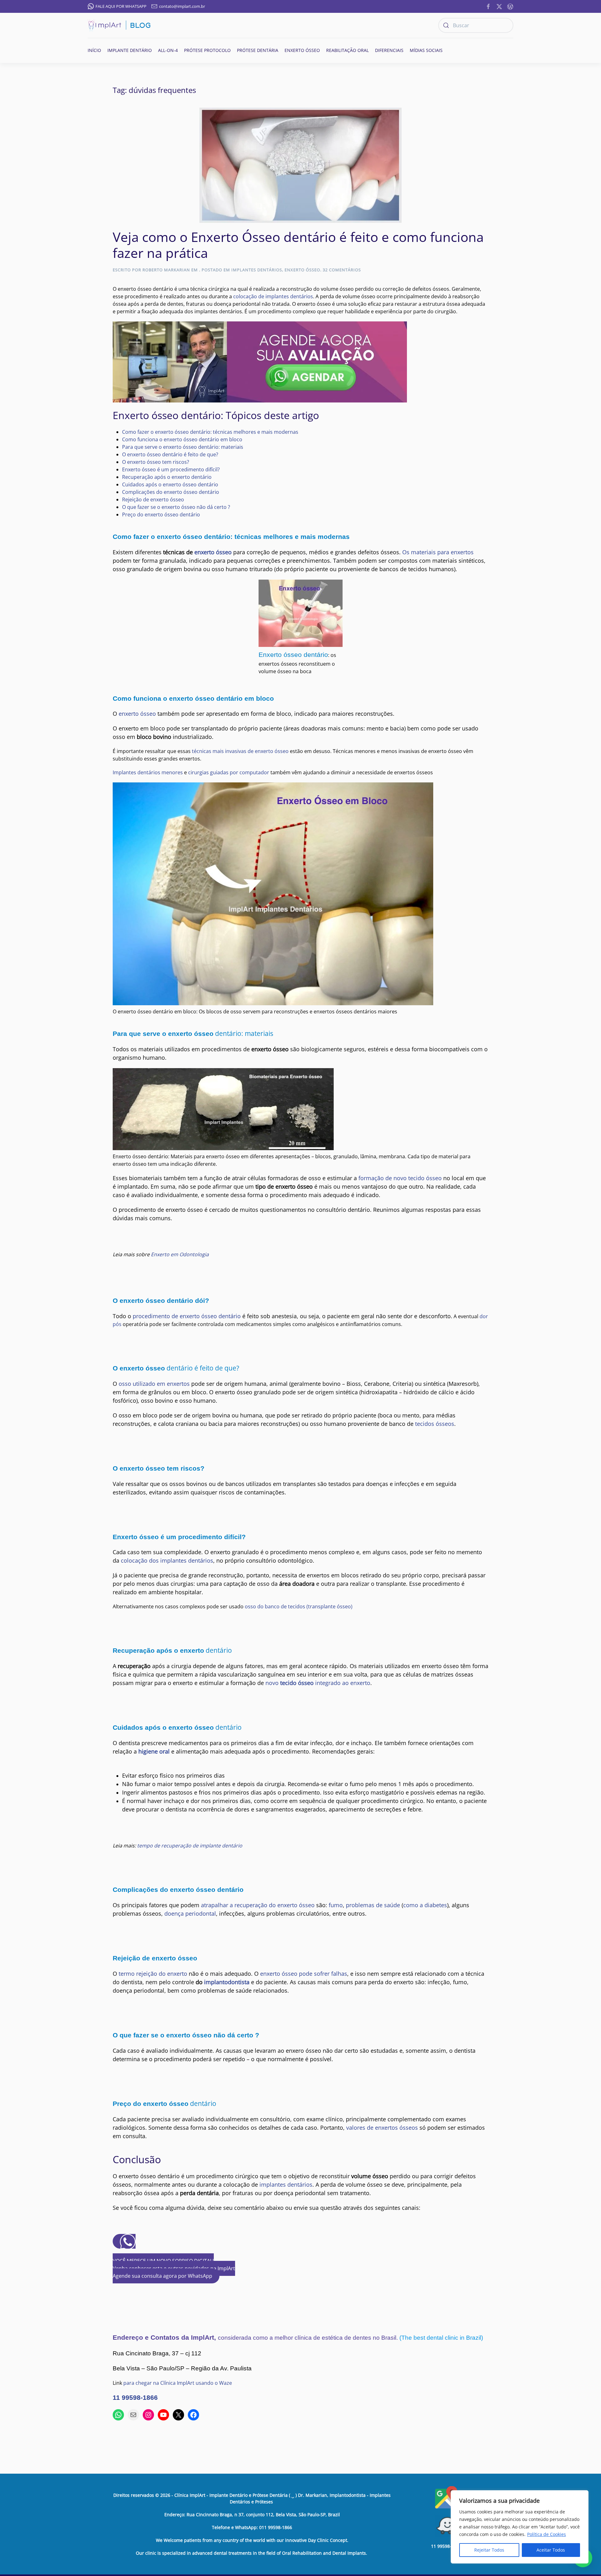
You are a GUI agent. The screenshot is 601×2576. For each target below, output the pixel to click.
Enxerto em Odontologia (180, 1254)
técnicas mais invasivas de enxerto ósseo (240, 751)
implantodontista (227, 1982)
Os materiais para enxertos (438, 552)
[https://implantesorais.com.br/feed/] (510, 6)
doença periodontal (190, 1913)
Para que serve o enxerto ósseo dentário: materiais (183, 447)
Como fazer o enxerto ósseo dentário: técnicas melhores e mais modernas (210, 432)
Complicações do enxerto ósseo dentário (171, 492)
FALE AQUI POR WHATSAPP (121, 6)
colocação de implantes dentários (273, 296)
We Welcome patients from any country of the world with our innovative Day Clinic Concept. (252, 2540)
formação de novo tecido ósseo (400, 1178)
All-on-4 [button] (168, 50)
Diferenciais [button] (389, 50)
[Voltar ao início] (119, 25)
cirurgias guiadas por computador (229, 772)
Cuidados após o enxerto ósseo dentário (170, 484)
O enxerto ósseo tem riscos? (156, 462)
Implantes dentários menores (148, 772)
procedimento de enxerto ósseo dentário (187, 1316)
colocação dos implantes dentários (167, 1560)
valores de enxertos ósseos (383, 2128)
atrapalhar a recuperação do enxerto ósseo (258, 1905)
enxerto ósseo (213, 552)
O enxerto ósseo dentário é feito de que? (170, 454)
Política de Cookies (547, 2534)
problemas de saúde (374, 1905)
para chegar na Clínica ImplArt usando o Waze (178, 2383)
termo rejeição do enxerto (154, 1974)
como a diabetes (425, 1905)
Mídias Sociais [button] (426, 50)
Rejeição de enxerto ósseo (153, 499)
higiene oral (154, 1751)
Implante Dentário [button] (130, 50)
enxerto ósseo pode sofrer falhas (304, 1974)
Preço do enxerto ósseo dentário (161, 515)
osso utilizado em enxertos (154, 1384)
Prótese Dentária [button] (258, 50)
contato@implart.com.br (182, 6)
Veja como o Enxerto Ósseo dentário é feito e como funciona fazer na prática (298, 245)
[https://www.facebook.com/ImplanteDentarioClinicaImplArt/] (488, 6)
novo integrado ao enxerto (318, 1683)
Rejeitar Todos (489, 2550)
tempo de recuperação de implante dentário (190, 1846)
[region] (520, 2527)
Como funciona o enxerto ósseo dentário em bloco (182, 439)
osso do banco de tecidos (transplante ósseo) (299, 1606)
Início (94, 50)
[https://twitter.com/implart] (499, 6)
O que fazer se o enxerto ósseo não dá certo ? (176, 507)
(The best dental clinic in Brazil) (441, 2338)
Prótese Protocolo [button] (207, 50)
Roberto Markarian (166, 270)
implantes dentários (286, 2184)
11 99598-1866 (135, 2398)
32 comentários (342, 270)
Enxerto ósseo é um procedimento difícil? (171, 469)
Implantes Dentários (257, 270)
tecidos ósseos (435, 1424)
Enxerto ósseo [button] (302, 50)
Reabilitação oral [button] (347, 50)
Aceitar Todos (551, 2550)
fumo (336, 1905)
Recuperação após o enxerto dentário (167, 477)
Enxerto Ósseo (302, 270)
